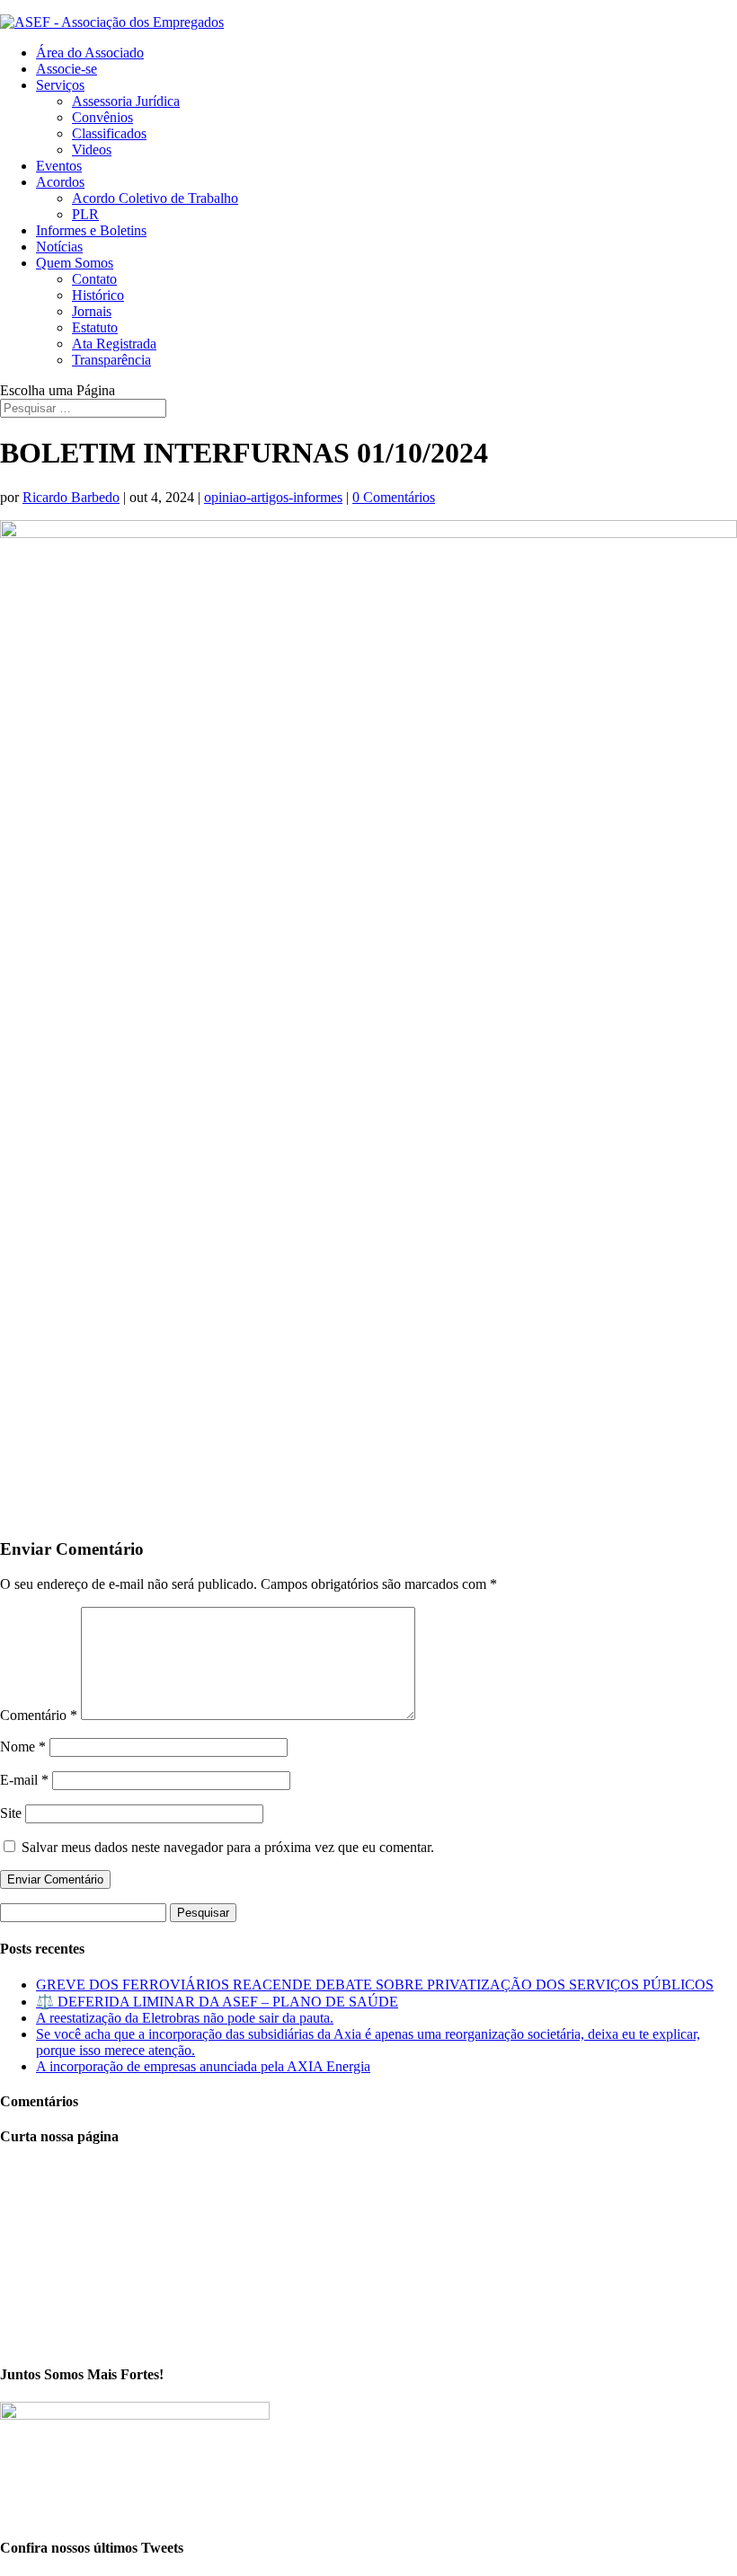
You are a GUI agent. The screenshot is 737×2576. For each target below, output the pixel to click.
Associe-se (67, 69)
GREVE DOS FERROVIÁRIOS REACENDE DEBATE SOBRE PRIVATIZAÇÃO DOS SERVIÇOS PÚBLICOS (375, 1985)
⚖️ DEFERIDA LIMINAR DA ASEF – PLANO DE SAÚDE (217, 2002)
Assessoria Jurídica (126, 101)
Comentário (39, 1715)
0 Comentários (394, 497)
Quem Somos (75, 263)
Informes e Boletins (91, 230)
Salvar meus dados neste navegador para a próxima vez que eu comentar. (228, 1847)
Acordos (60, 182)
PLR (85, 214)
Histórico (98, 295)
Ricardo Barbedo (71, 497)
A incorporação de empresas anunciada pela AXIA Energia (203, 2066)
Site (11, 1813)
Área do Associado (90, 53)
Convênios (102, 117)
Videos (92, 150)
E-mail (24, 1780)
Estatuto (95, 327)
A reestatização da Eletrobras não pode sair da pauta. (185, 2018)
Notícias (59, 247)
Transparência (111, 360)
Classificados (109, 133)
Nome (23, 1747)
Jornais (92, 311)
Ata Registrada (114, 344)
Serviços (60, 85)
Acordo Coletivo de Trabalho (155, 198)
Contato (94, 279)
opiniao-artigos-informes (273, 497)
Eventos (59, 166)
